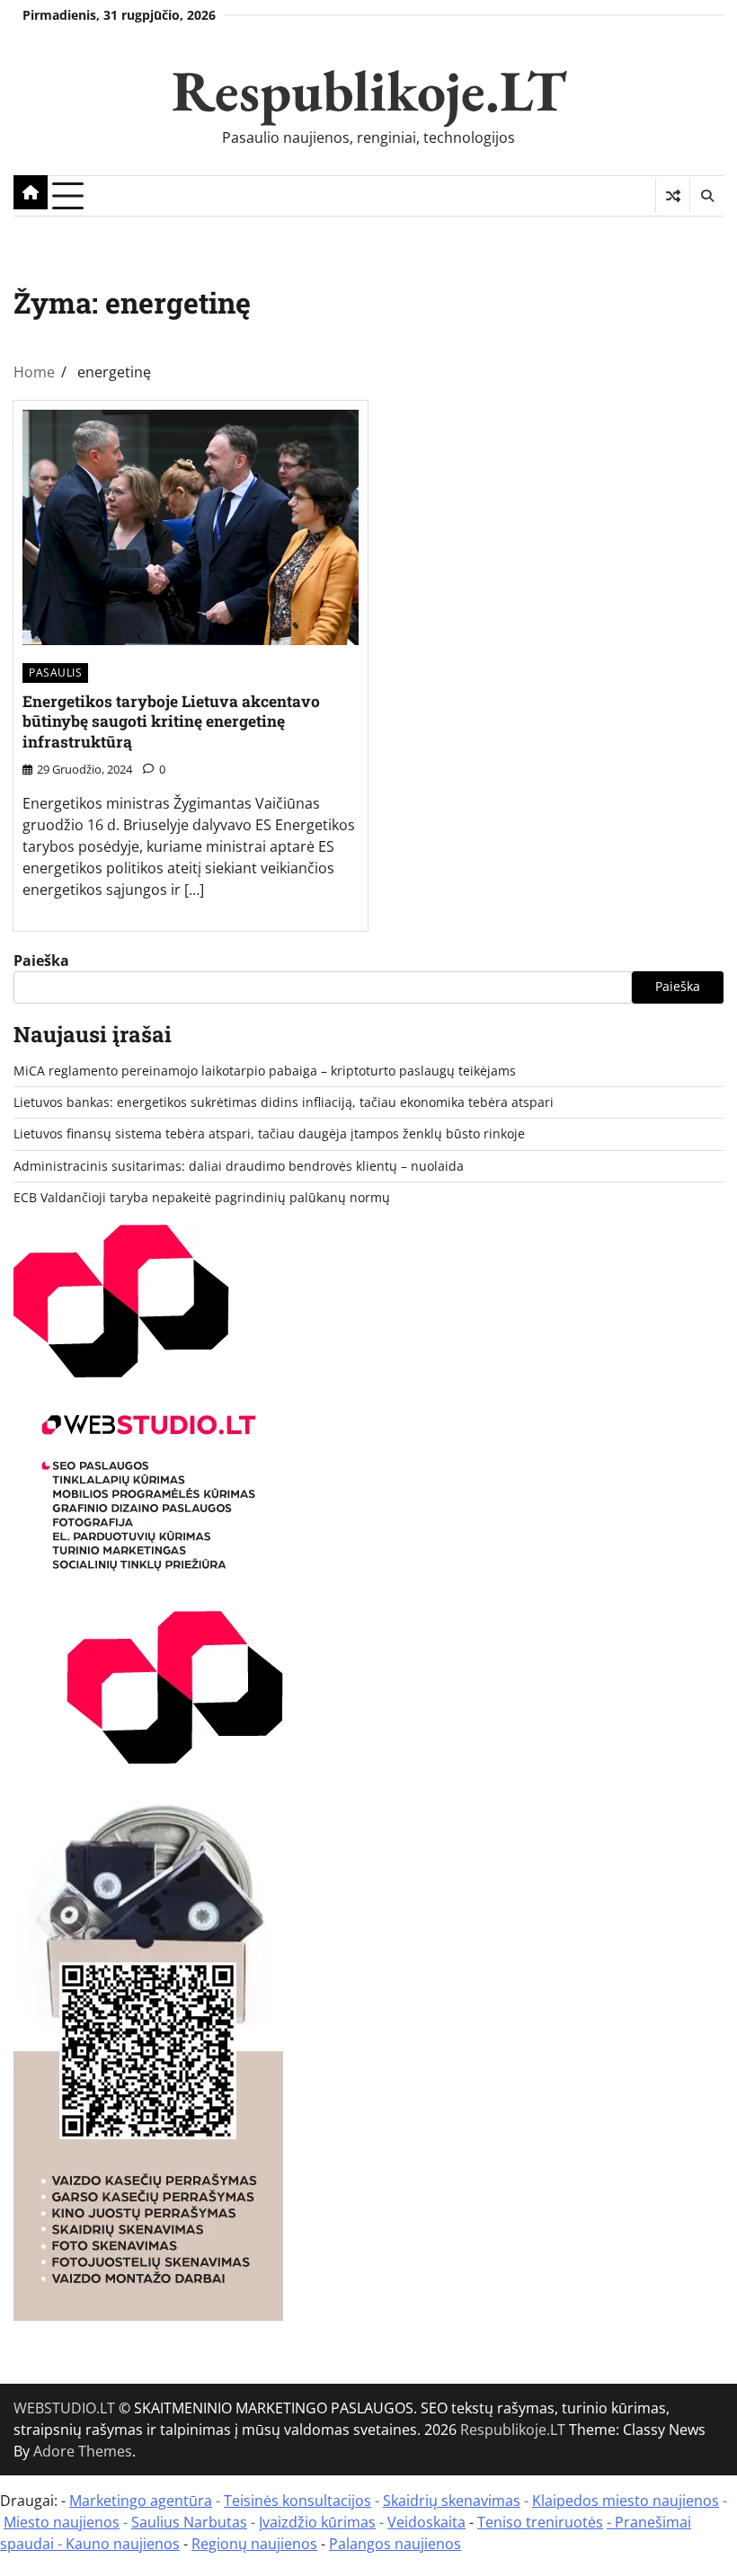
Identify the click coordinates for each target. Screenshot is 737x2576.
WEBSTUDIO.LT (64, 2408)
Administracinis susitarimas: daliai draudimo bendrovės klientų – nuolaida (239, 1166)
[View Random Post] (673, 196)
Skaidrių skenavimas (452, 2501)
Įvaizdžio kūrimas (317, 2522)
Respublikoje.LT (369, 90)
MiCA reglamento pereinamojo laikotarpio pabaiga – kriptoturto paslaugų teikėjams (265, 1071)
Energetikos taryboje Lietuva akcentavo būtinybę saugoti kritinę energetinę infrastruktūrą (171, 721)
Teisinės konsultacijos (297, 2501)
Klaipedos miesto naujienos (626, 2501)
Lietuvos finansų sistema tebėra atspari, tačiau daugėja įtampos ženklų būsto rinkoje (269, 1134)
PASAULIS (55, 673)
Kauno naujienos (123, 2544)
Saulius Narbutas (189, 2522)
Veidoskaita (426, 2522)
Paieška (41, 960)
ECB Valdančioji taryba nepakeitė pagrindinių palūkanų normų (202, 1198)
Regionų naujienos (254, 2544)
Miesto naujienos (62, 2522)
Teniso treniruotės (540, 2522)
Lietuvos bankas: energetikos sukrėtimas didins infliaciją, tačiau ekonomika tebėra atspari (284, 1102)
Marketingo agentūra (141, 2501)
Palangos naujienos (395, 2544)
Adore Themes (83, 2451)
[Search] (706, 196)
